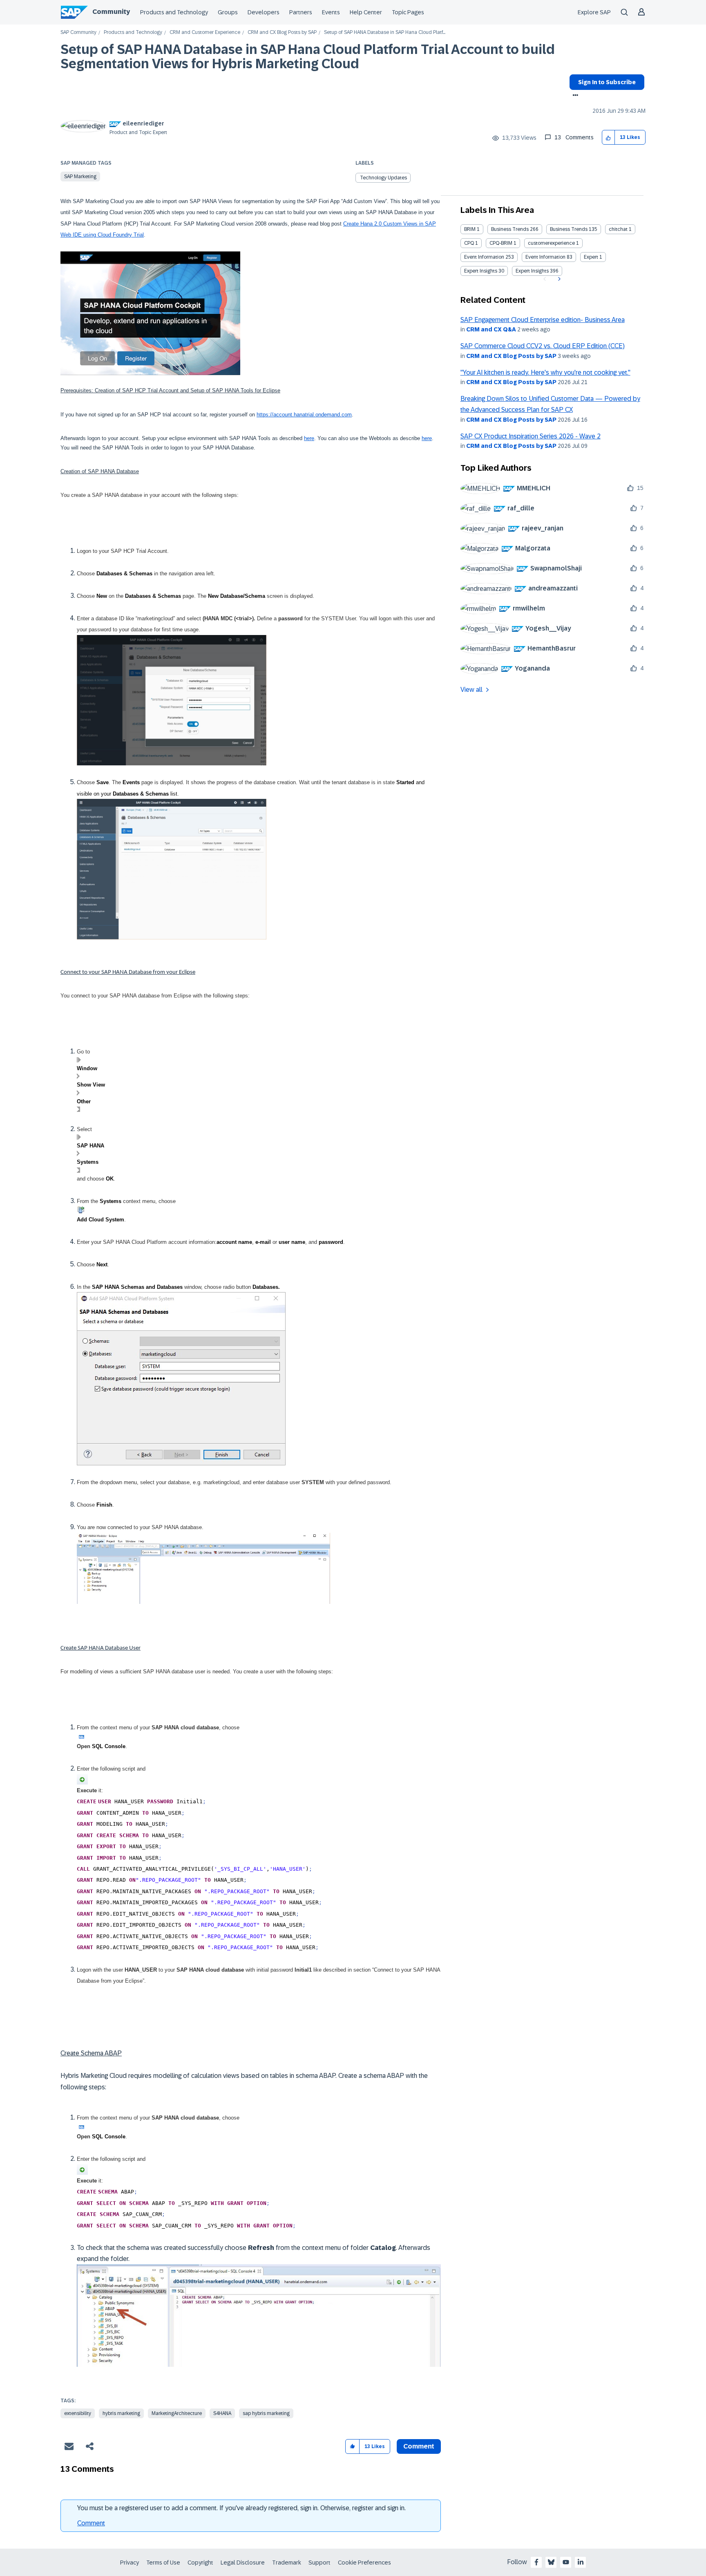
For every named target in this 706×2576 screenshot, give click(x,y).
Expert (591, 257)
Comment (91, 2523)
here (309, 438)
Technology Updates (383, 178)
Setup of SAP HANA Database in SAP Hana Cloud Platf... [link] (385, 32)
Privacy (130, 2563)
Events (331, 12)
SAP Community (78, 32)
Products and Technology (174, 12)
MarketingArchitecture (177, 2413)
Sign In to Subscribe (607, 82)
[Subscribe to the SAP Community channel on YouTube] (566, 2562)
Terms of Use (163, 2563)
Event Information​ (545, 257)
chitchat (618, 229)
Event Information (484, 257)
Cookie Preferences (364, 2563)
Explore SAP (594, 12)
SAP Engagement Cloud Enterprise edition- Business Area (543, 320)
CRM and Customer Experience (205, 32)
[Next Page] (558, 279)
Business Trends (510, 229)
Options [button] (574, 96)
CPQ (469, 243)
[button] (609, 138)
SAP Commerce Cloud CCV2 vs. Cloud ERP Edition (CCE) (543, 346)
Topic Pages (408, 12)
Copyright (200, 2563)
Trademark (287, 2563)
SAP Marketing (80, 177)
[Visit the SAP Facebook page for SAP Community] (536, 2562)
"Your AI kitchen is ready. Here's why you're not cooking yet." (545, 372)
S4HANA (222, 2413)
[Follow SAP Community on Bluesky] (551, 2562)
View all (471, 690)
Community (111, 12)
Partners (301, 12)
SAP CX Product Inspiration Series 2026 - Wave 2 (531, 436)
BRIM (470, 229)
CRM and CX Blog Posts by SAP (282, 32)
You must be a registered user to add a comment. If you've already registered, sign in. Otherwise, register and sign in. (241, 2508)
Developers (264, 12)
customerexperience (551, 243)
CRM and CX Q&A (491, 329)
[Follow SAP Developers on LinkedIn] (581, 2562)
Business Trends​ (569, 229)
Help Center (366, 12)
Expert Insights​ (532, 271)
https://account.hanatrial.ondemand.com (304, 415)
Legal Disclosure (243, 2563)
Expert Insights (481, 271)
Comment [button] (419, 2446)
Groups (228, 12)
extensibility (78, 2413)
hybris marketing (121, 2413)
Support (319, 2563)
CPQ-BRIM (501, 243)
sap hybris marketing (266, 2413)
